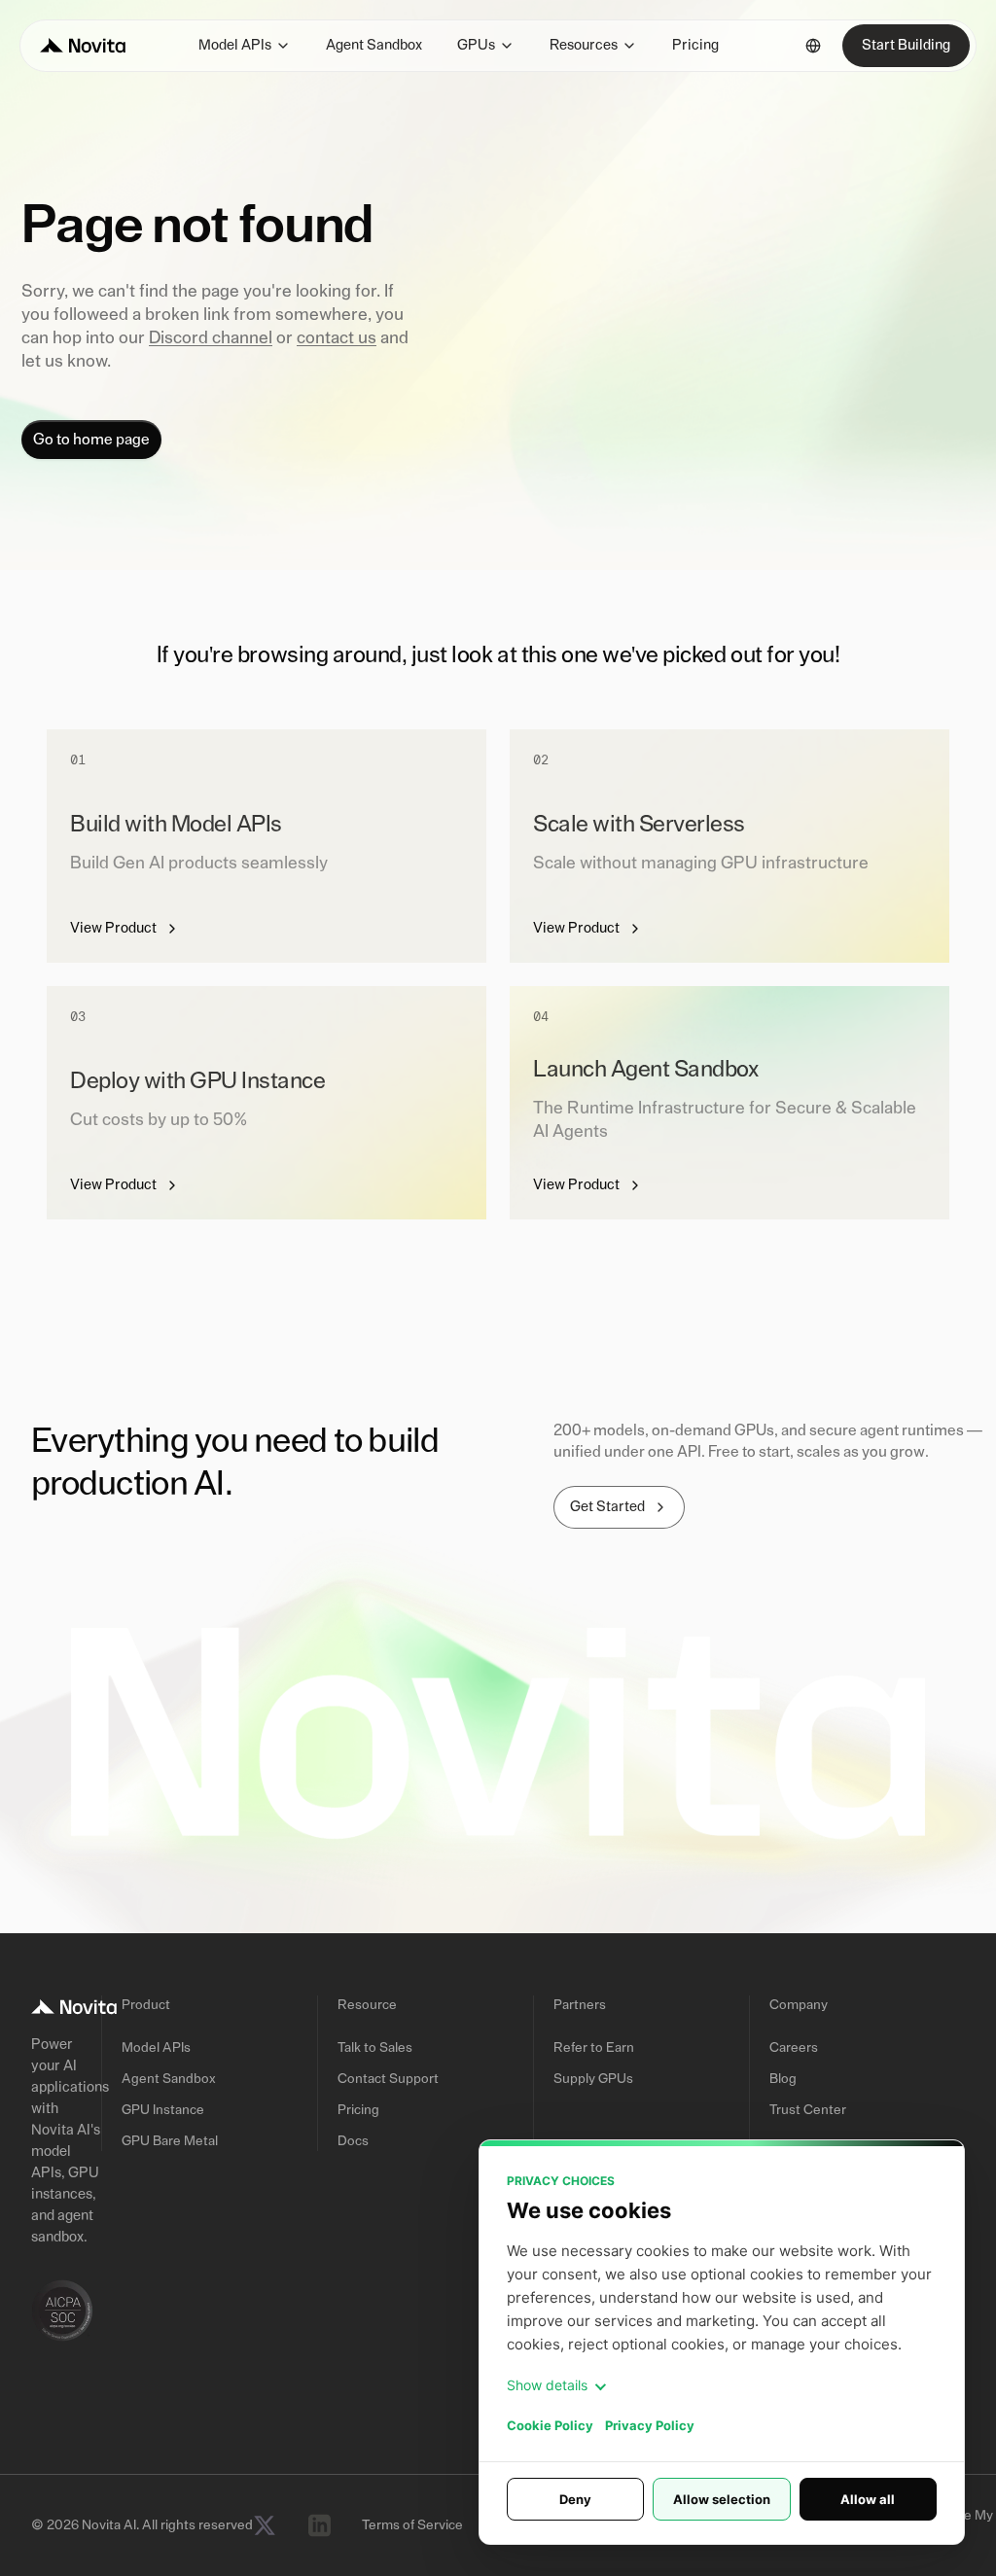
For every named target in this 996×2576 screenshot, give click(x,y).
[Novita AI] (83, 46)
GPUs (476, 45)
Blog (783, 2079)
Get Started (607, 1507)
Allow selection (722, 2499)
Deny (575, 2499)
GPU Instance (163, 2110)
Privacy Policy (650, 2425)
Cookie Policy (550, 2425)
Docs (353, 2141)
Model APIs (235, 45)
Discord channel (211, 338)
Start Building (906, 45)
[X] (265, 2525)
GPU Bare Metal (170, 2141)
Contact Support (388, 2079)
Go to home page (91, 440)
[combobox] (813, 46)
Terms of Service (412, 2525)
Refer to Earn (594, 2048)
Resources (584, 45)
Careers (794, 2048)
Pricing (695, 45)
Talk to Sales (375, 2048)
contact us (337, 338)
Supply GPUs (593, 2079)
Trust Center (808, 2110)
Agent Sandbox (374, 45)
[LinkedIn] (319, 2525)
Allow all (868, 2499)
